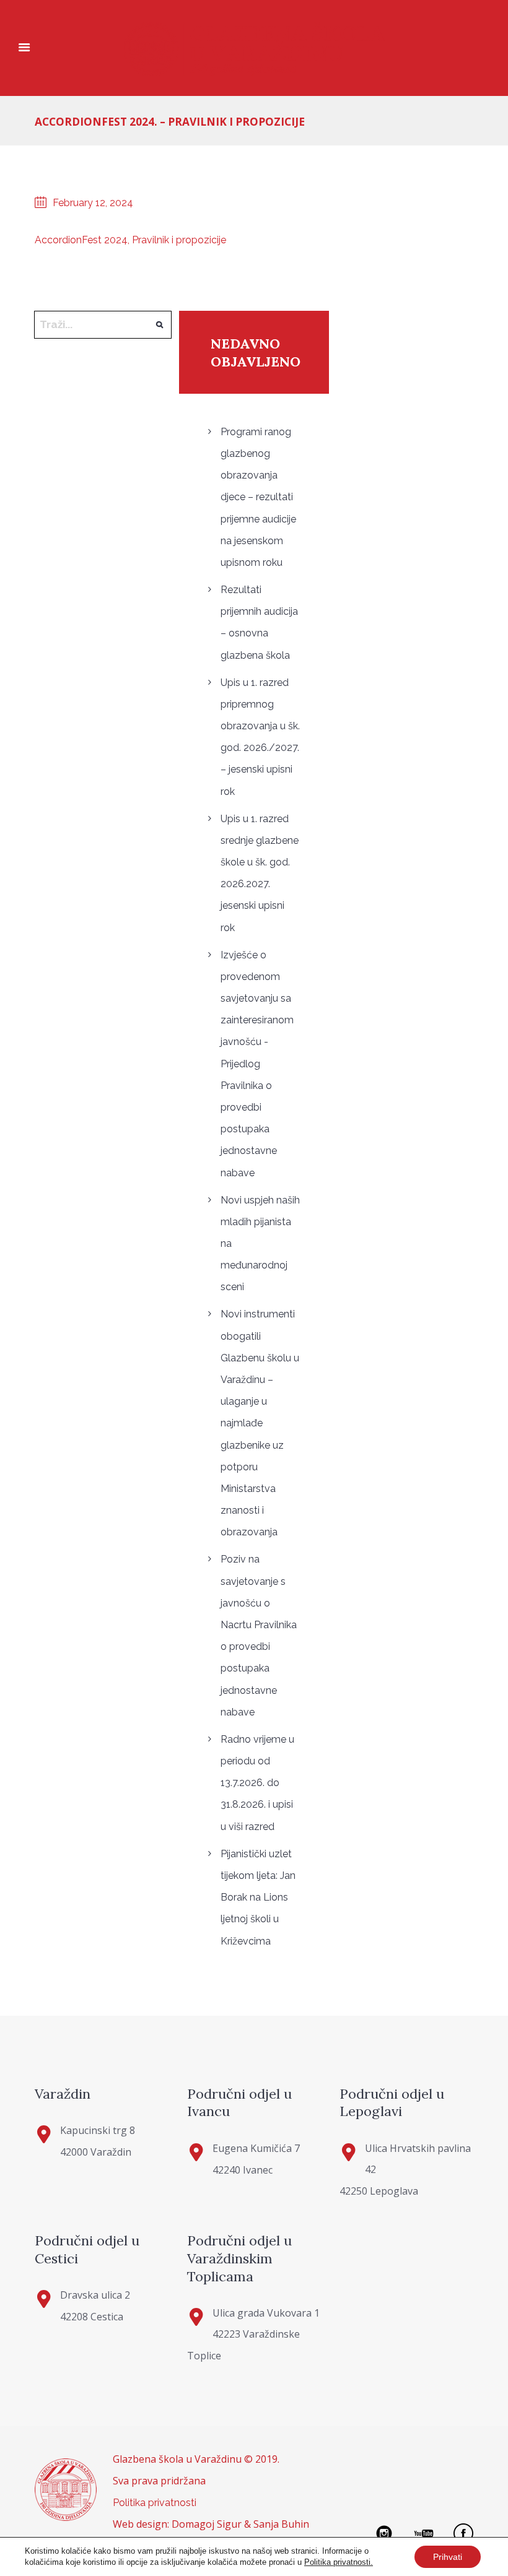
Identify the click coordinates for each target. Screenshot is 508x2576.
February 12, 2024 (93, 203)
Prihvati (448, 2557)
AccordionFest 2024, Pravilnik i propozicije (130, 240)
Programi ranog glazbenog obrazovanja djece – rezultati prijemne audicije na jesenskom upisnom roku (258, 497)
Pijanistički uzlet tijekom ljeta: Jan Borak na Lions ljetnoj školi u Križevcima (258, 1897)
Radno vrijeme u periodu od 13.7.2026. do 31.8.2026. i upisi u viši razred (257, 1783)
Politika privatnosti (155, 2503)
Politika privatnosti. (339, 2562)
